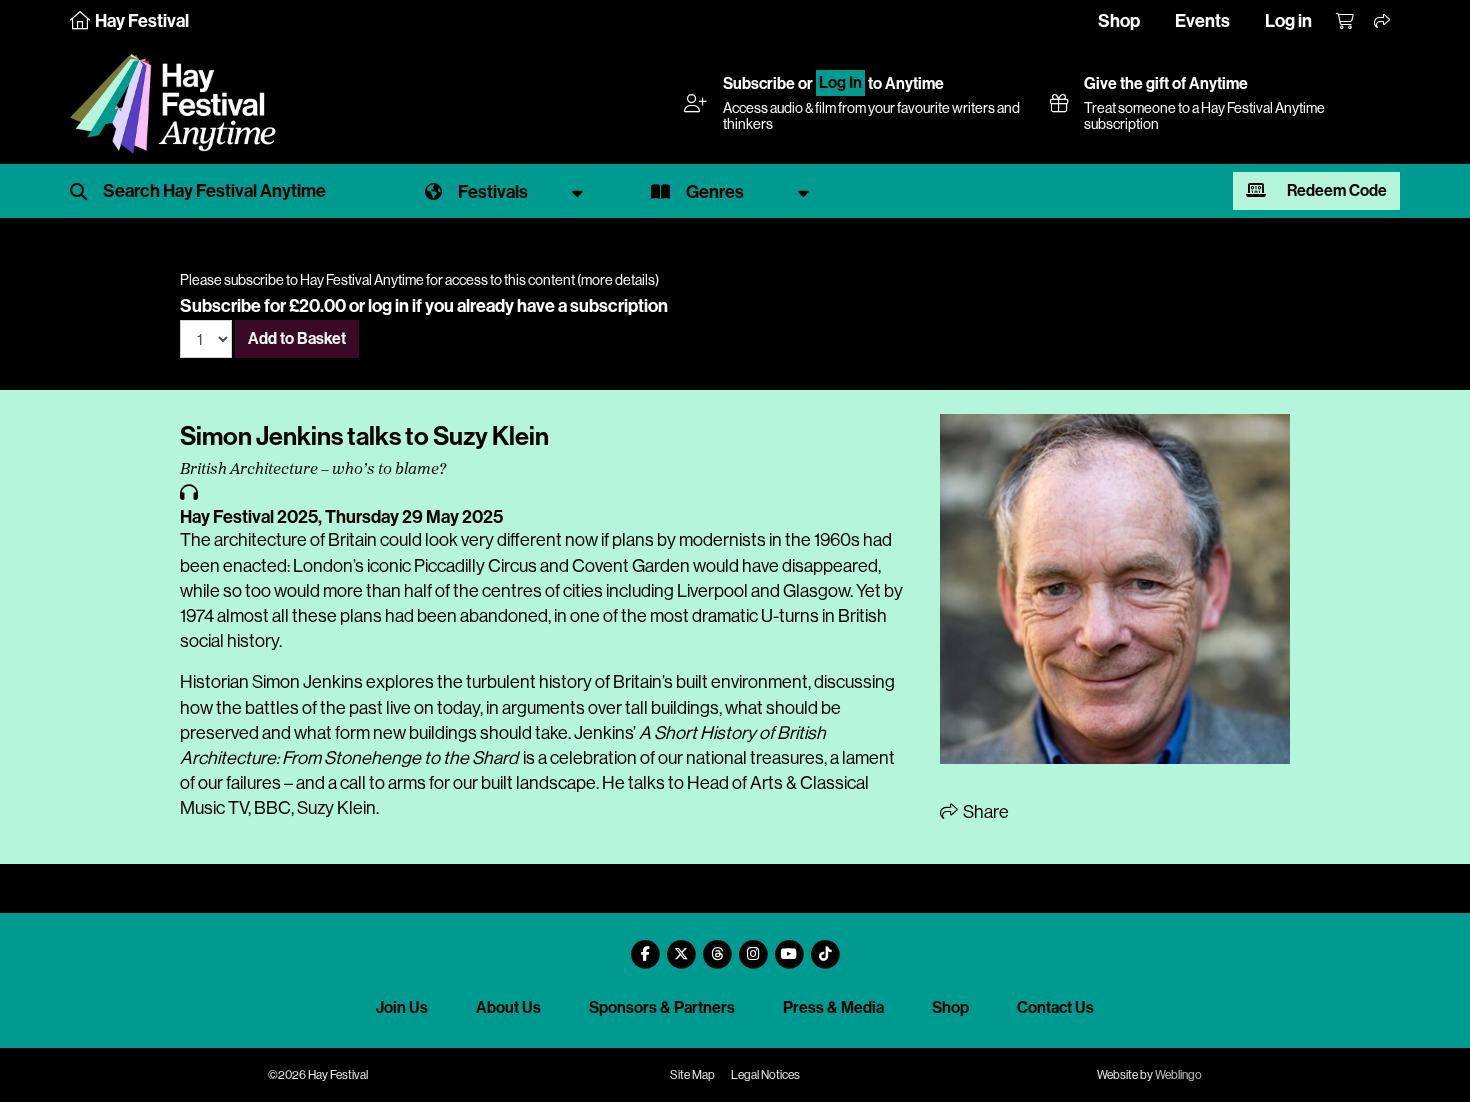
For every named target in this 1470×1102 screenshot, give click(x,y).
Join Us (402, 1007)
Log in (1288, 21)
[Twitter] (681, 946)
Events (1202, 21)
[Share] (1383, 22)
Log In (840, 83)
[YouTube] (789, 946)
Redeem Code (1335, 190)
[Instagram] (753, 946)
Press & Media (833, 1007)
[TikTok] (825, 946)
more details (618, 280)
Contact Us (1055, 1007)
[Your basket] (1346, 22)
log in (388, 306)
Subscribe (759, 83)
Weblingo (1178, 1075)
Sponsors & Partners (662, 1007)
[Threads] (717, 946)
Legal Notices (765, 1075)
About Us (508, 1007)
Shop (1119, 21)
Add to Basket (297, 338)
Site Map (692, 1075)
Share (984, 812)
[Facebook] (645, 946)
